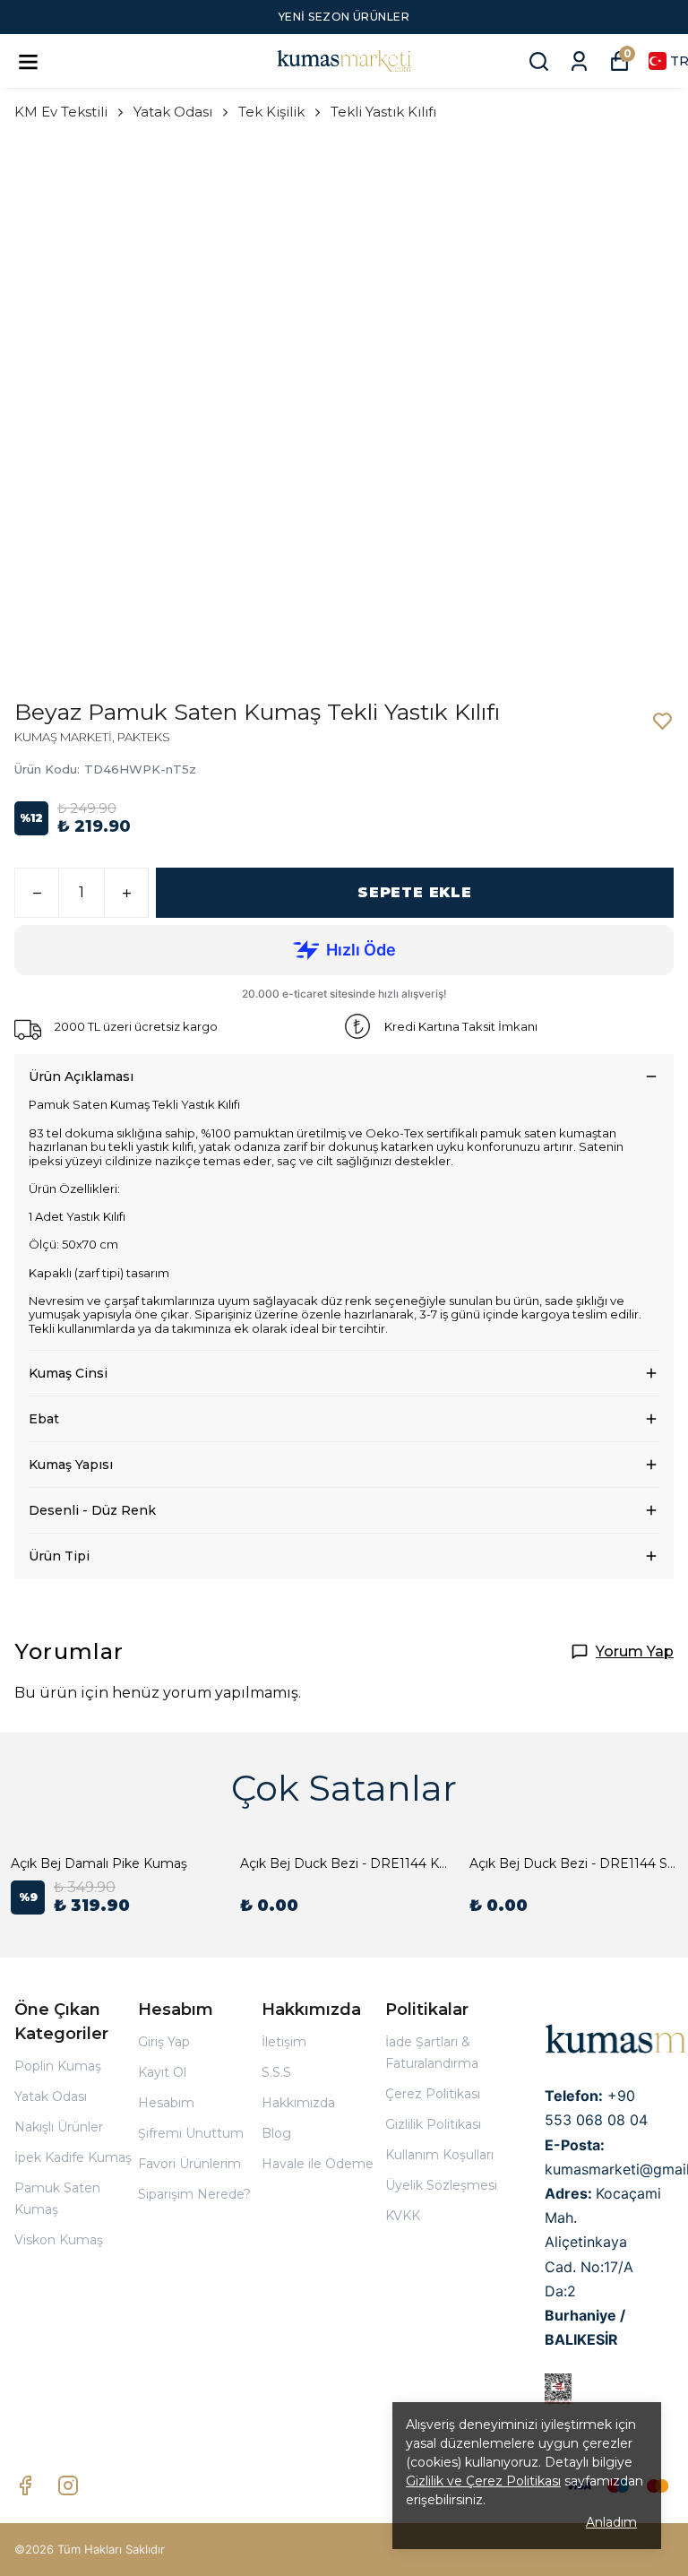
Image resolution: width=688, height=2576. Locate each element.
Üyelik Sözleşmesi (441, 2185)
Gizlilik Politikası (433, 2124)
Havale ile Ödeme (318, 2164)
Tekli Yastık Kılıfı (383, 112)
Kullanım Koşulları (439, 2155)
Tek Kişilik (271, 112)
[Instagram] (68, 2485)
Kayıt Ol (162, 2072)
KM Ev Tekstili (61, 112)
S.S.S (276, 2072)
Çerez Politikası (433, 2094)
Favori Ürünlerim (189, 2164)
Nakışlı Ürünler (59, 2127)
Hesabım (166, 2103)
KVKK (403, 2216)
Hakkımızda (298, 2103)
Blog (276, 2133)
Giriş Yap (164, 2042)
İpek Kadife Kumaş (73, 2157)
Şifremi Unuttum (191, 2133)
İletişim (284, 2042)
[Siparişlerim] (579, 61)
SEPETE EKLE (415, 892)
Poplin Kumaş (58, 2066)
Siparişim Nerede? (194, 2194)
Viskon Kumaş (59, 2240)
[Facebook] (25, 2485)
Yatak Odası (173, 112)
